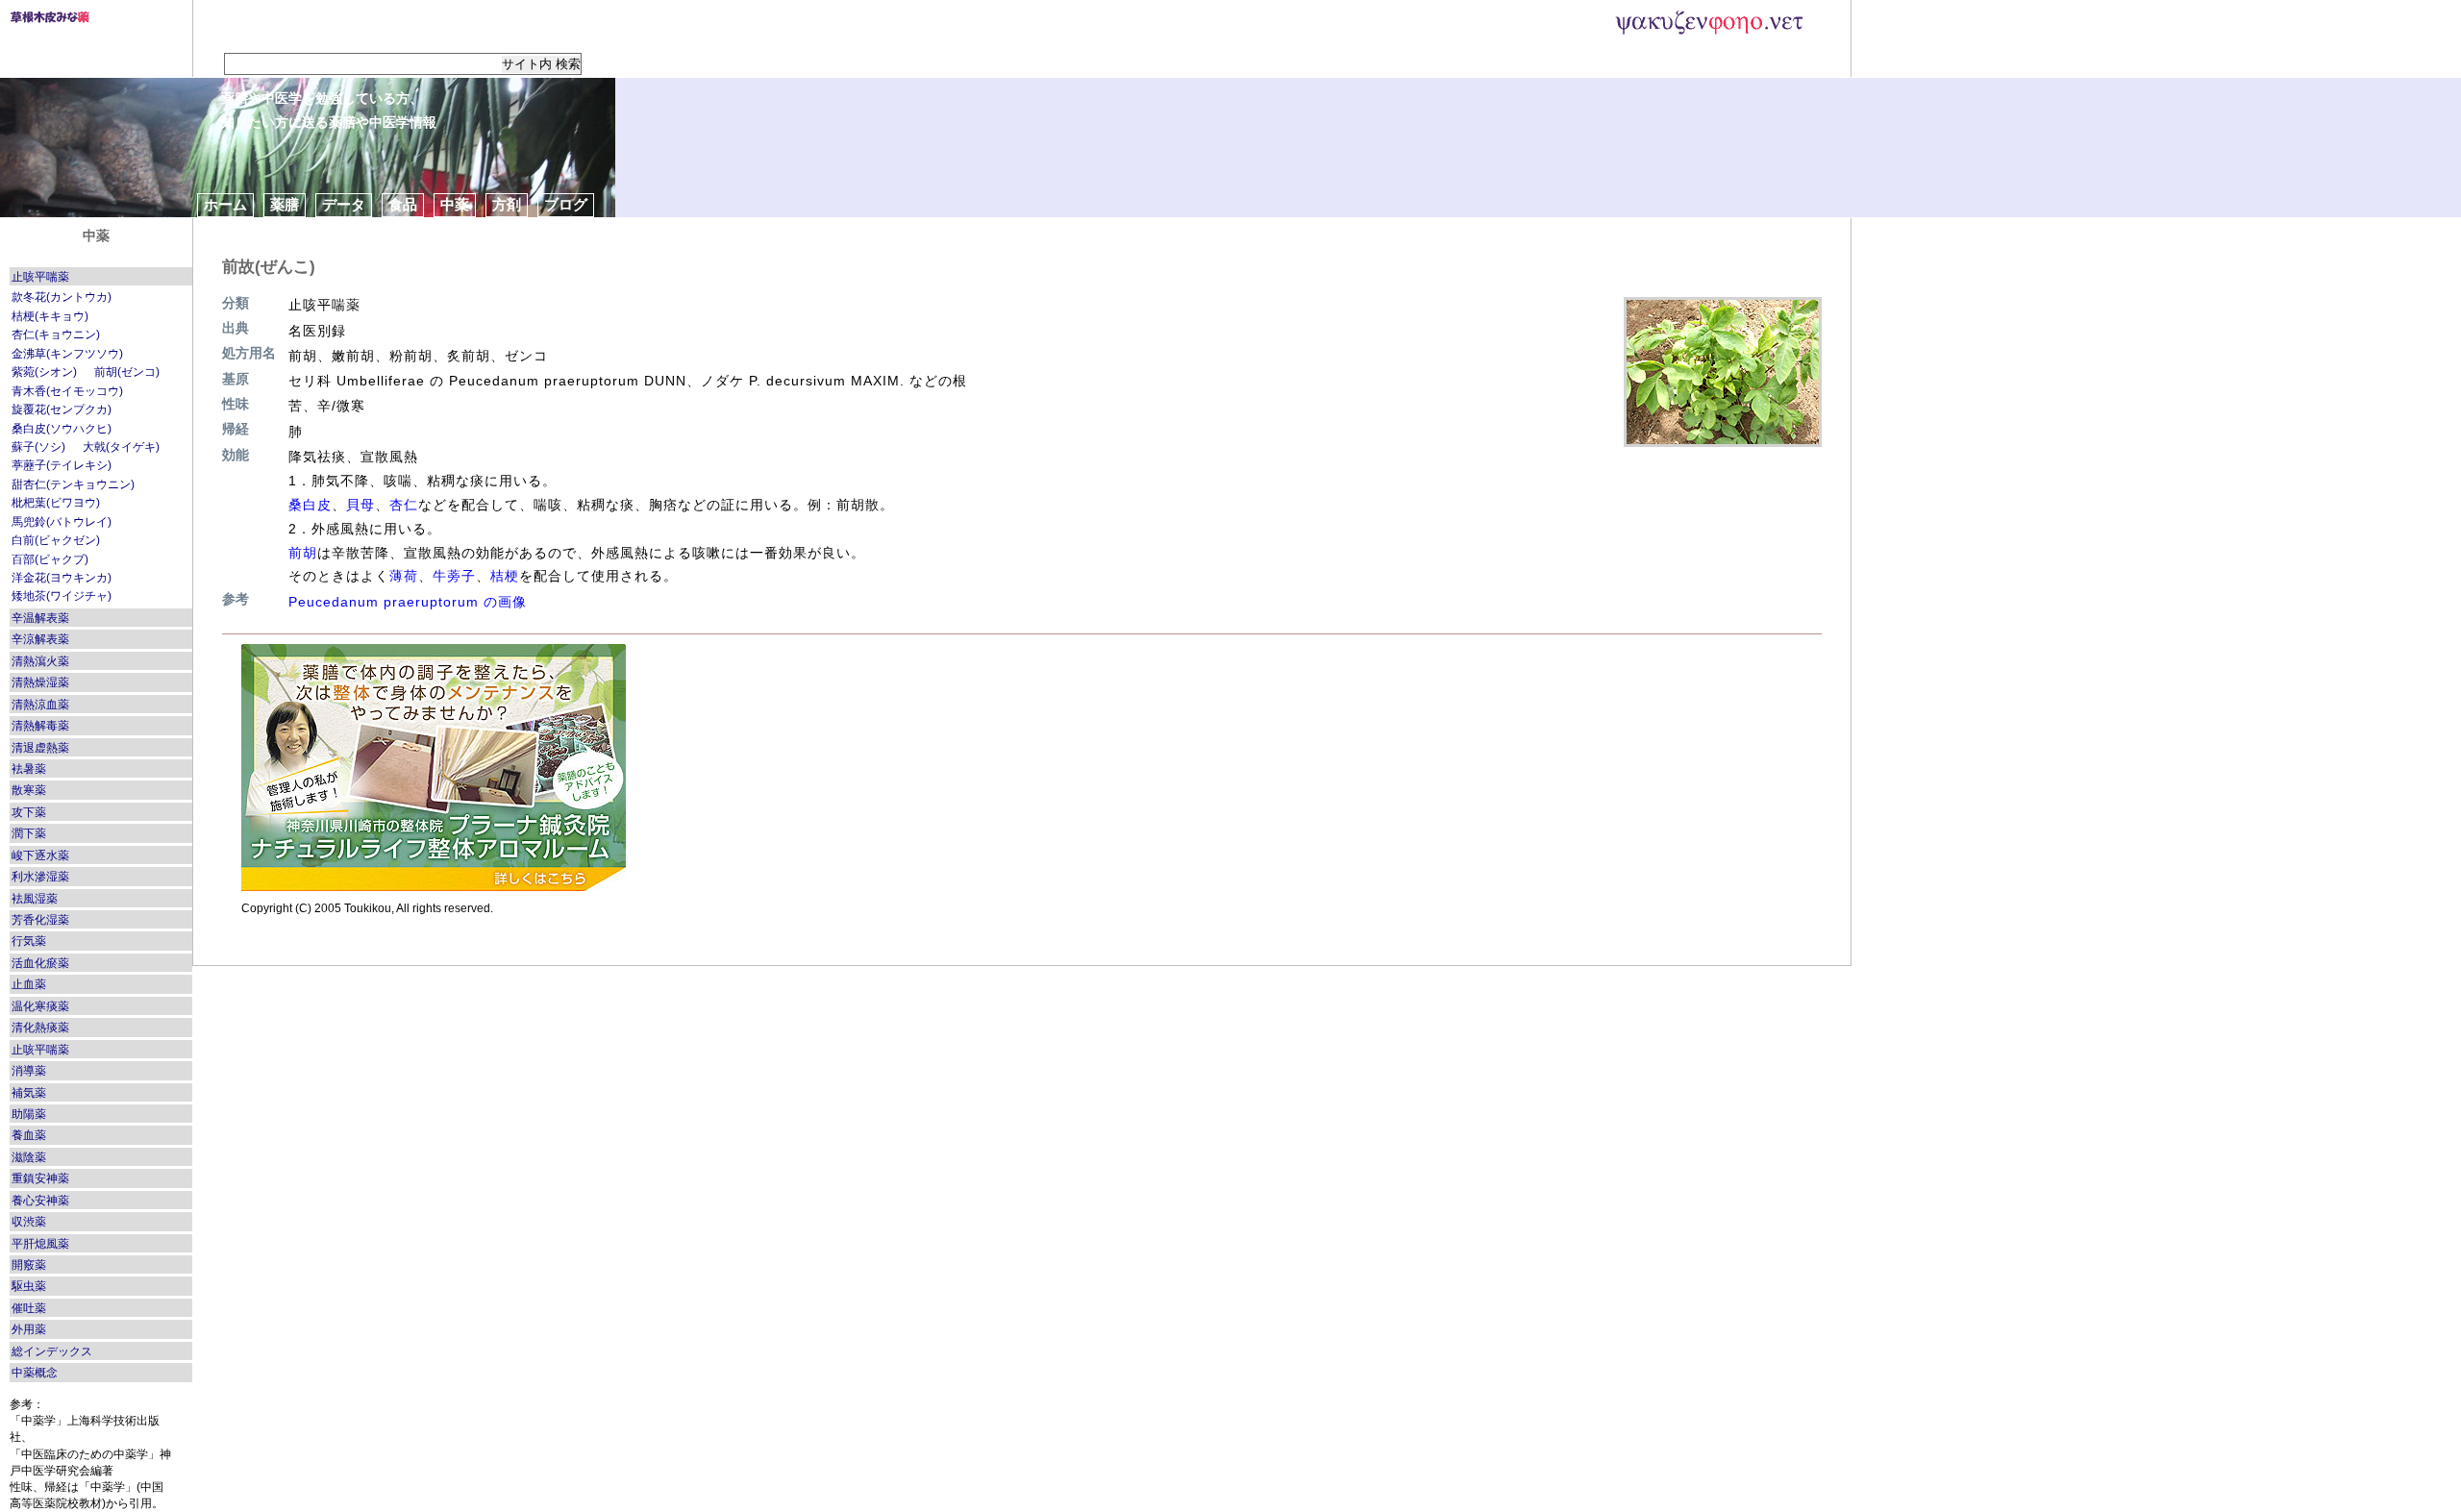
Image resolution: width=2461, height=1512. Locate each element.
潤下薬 (29, 833)
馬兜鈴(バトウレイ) (62, 522)
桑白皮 (310, 505)
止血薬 (29, 984)
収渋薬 (29, 1222)
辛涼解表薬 (40, 639)
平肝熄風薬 (40, 1244)
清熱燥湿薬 (40, 682)
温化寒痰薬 (40, 1006)
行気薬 (29, 941)
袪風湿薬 (35, 899)
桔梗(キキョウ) (50, 316)
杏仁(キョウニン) (56, 335)
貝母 (360, 505)
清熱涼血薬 (40, 705)
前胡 (303, 553)
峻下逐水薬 (40, 855)
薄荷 (404, 576)
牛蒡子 (454, 576)
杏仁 (404, 505)
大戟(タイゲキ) (121, 447)
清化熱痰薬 (40, 1028)
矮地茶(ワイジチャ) (62, 596)
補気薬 (29, 1093)
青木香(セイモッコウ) (67, 391)
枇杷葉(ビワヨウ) (56, 503)
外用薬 (29, 1329)
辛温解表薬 (40, 618)
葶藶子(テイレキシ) (62, 465)
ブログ (566, 204)
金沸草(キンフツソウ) (67, 354)
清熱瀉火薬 (40, 661)
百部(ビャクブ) (50, 559)
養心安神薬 (40, 1201)
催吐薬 (29, 1308)
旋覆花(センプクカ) (62, 409)
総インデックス (52, 1351)
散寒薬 (29, 790)
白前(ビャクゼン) (56, 540)
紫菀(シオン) (44, 372)
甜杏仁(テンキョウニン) (73, 484)
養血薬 (29, 1135)
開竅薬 (29, 1265)
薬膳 (285, 204)
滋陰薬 (29, 1157)
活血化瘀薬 (40, 963)
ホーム (225, 204)
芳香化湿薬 (40, 920)
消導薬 (29, 1071)
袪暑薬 (29, 769)
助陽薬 (29, 1114)
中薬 (455, 204)
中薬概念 (35, 1373)
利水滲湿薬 (40, 877)
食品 (403, 204)
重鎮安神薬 (40, 1178)
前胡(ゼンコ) (127, 372)
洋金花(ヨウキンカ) (62, 578)
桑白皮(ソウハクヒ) (62, 429)
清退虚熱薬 (40, 748)
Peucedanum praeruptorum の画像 (408, 602)
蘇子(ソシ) (38, 447)
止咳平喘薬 (40, 277)
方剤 (507, 204)
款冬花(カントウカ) (62, 297)
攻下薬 (29, 812)
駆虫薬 (29, 1286)
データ (344, 204)
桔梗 (505, 576)
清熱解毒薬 (40, 726)
